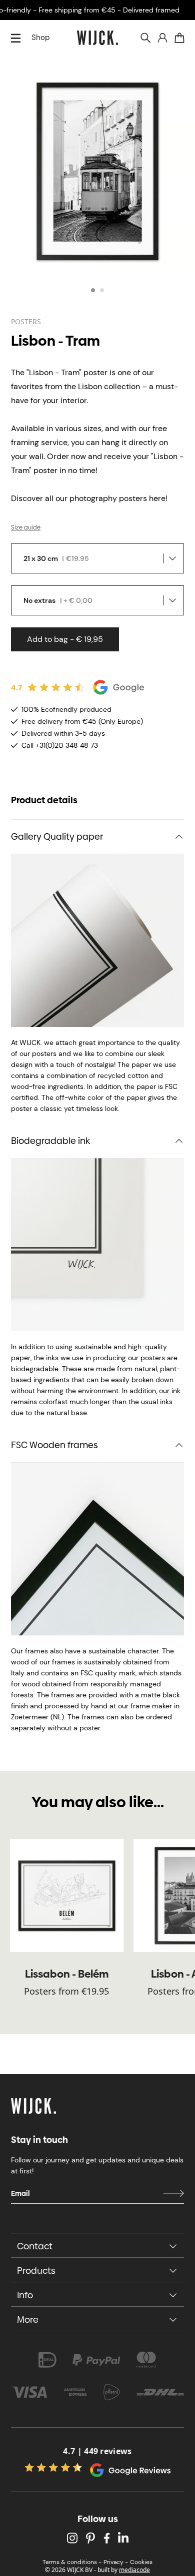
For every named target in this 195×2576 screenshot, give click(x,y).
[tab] (93, 290)
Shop (40, 37)
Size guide (26, 527)
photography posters (108, 498)
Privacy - (116, 2562)
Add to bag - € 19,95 (65, 639)
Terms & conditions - (72, 2562)
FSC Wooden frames (54, 1445)
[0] (179, 38)
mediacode (134, 2570)
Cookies (141, 2562)
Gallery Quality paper (57, 836)
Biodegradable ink (50, 1141)
